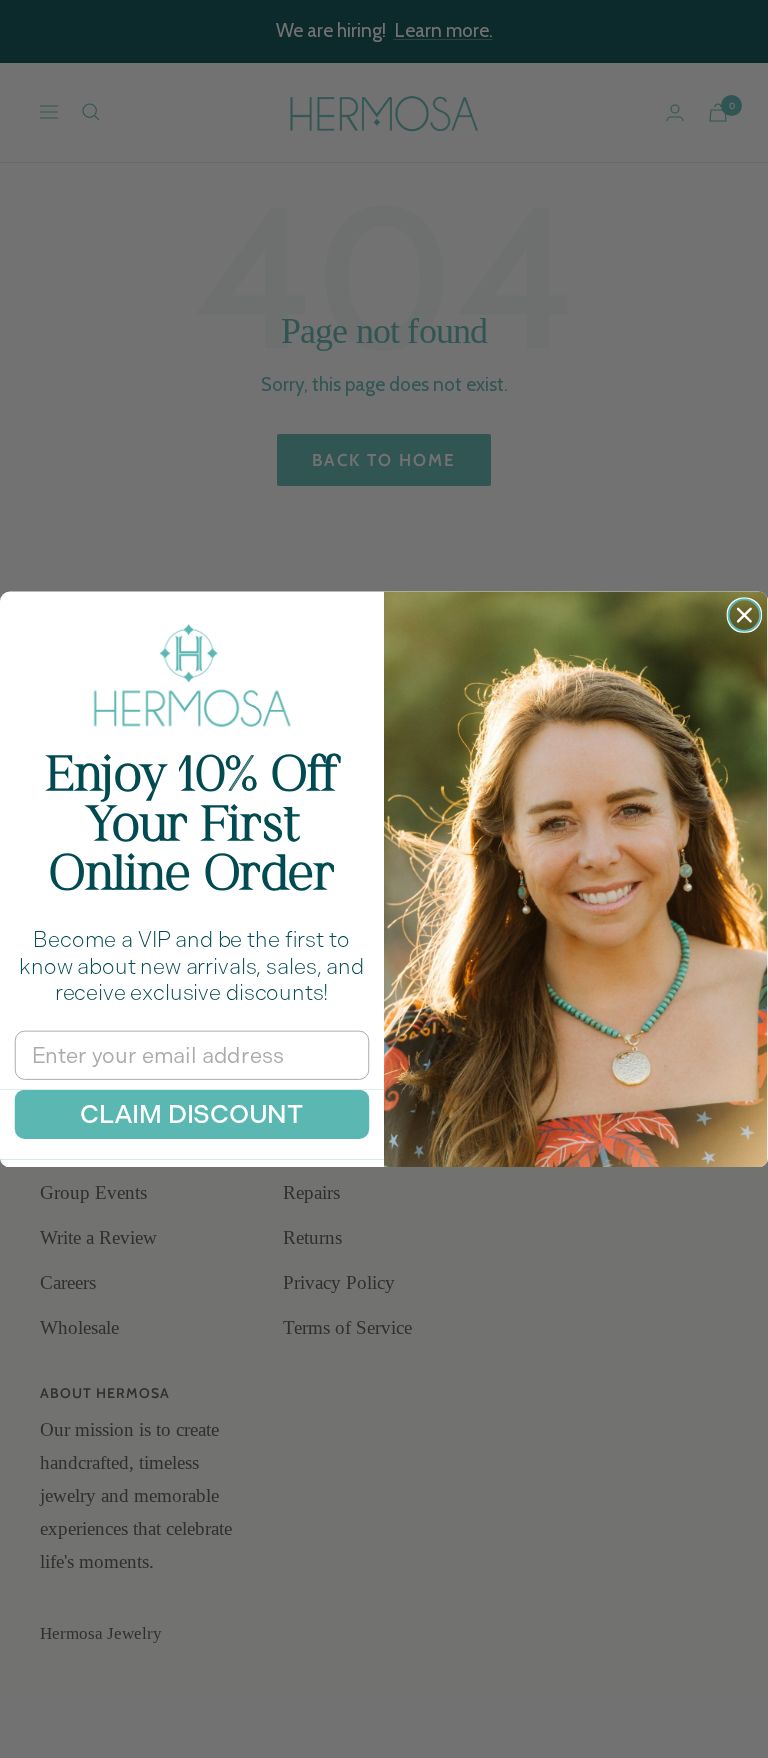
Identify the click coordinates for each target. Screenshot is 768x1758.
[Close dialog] (745, 615)
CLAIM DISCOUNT (192, 1114)
